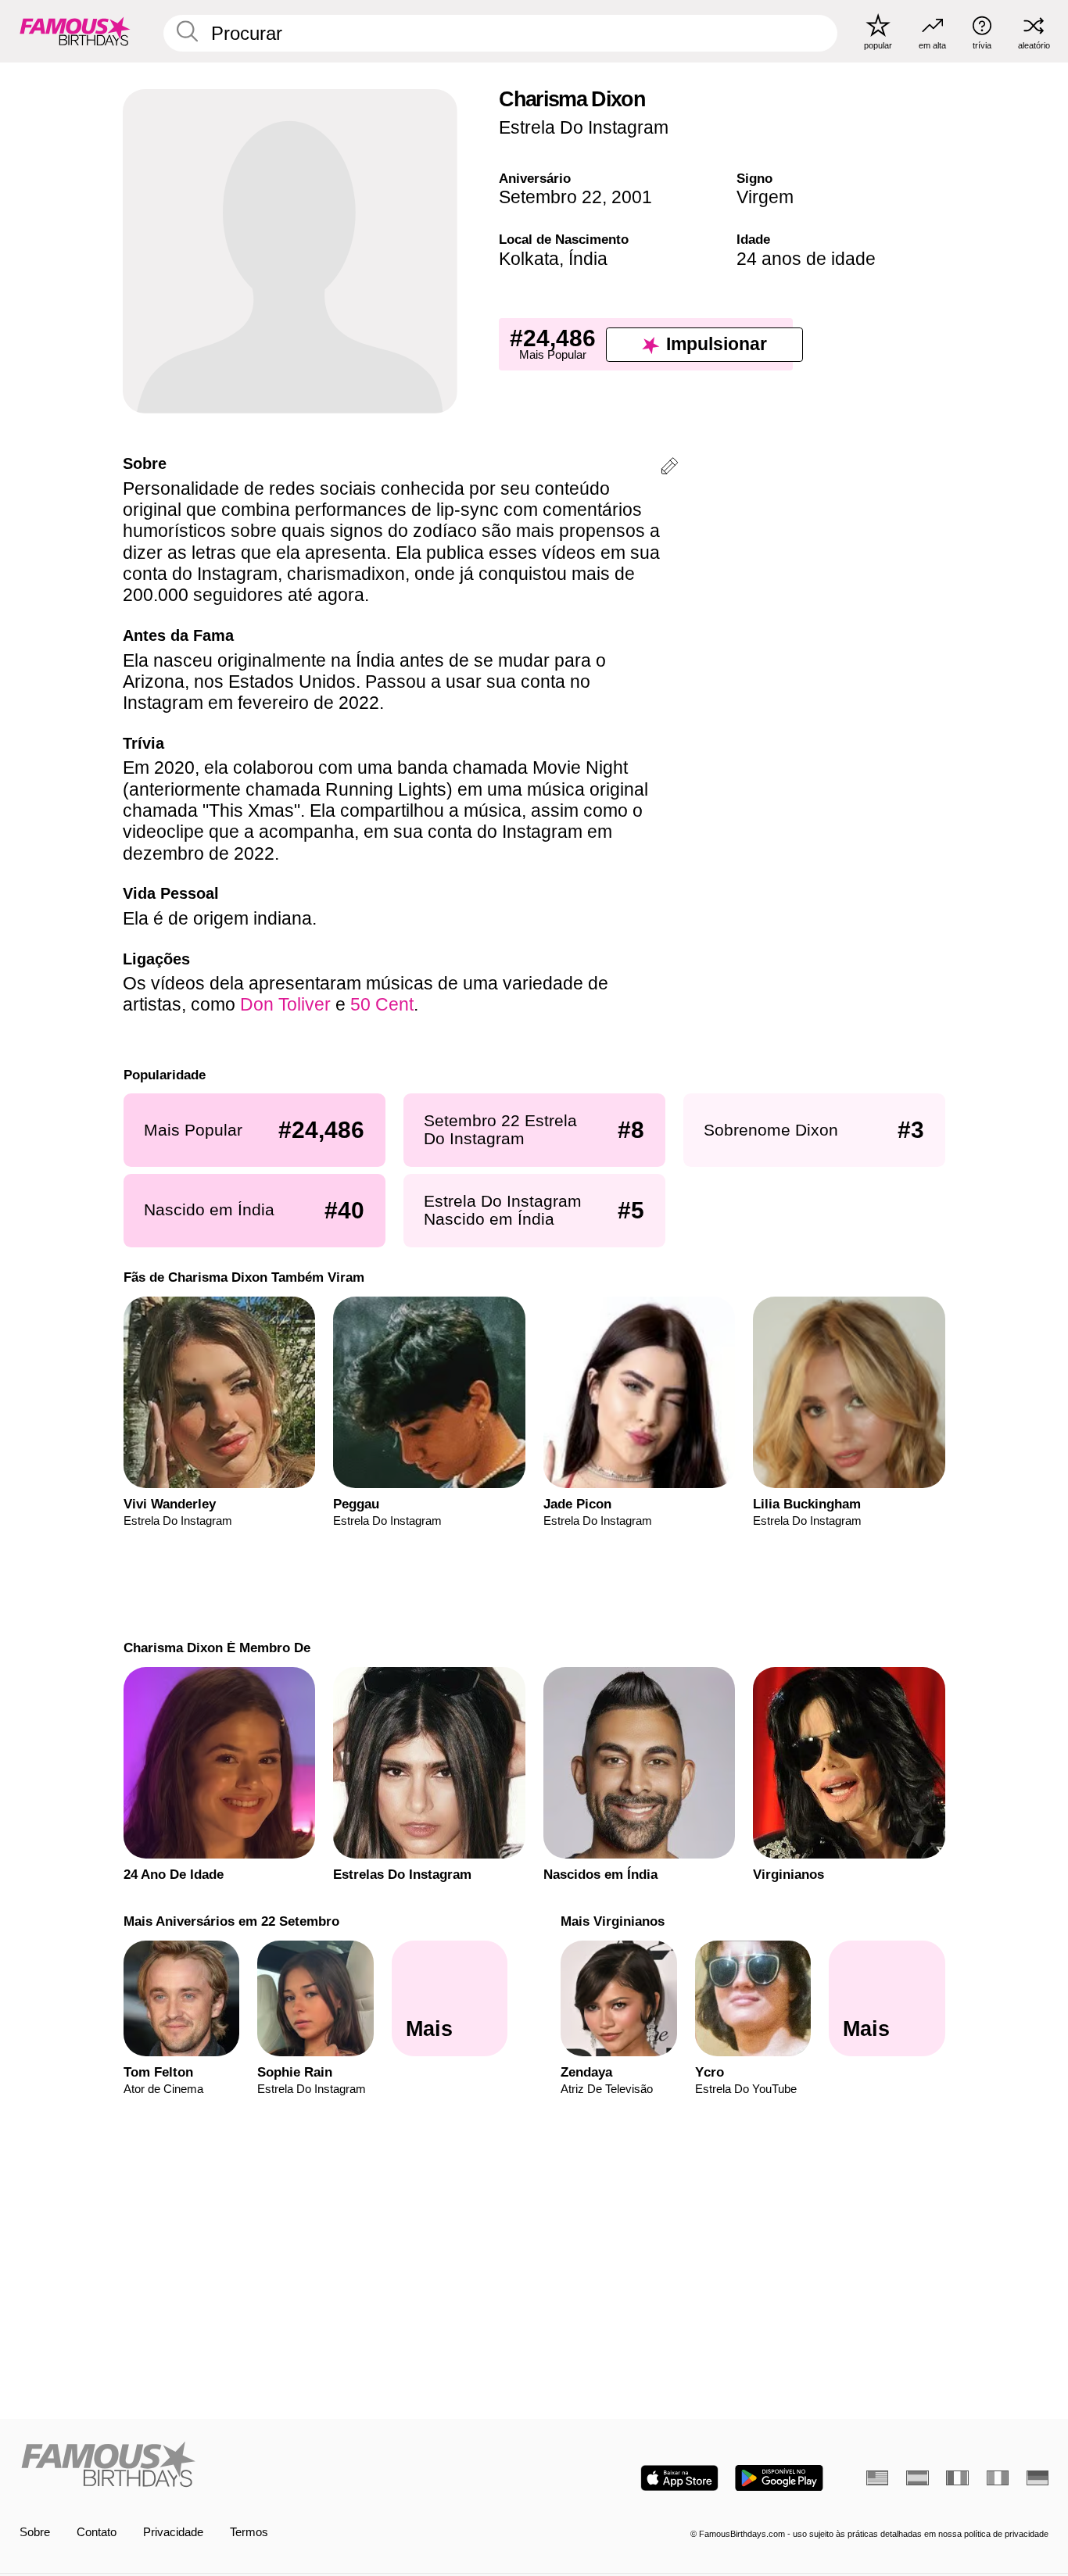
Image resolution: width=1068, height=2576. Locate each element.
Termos (249, 2532)
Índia (588, 259)
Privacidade (173, 2532)
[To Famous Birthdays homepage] (75, 31)
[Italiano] (998, 2478)
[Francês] (957, 2478)
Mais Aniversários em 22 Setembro (231, 1921)
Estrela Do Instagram (584, 127)
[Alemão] (1038, 2478)
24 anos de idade (806, 259)
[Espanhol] (917, 2478)
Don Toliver (285, 1004)
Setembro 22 (550, 197)
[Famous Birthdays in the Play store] (779, 2478)
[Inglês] (877, 2478)
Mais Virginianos (613, 1921)
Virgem (765, 197)
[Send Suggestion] (669, 469)
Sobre (35, 2532)
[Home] (272, 2466)
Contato (97, 2532)
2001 (632, 197)
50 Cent (382, 1004)
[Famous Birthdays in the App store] (679, 2478)
